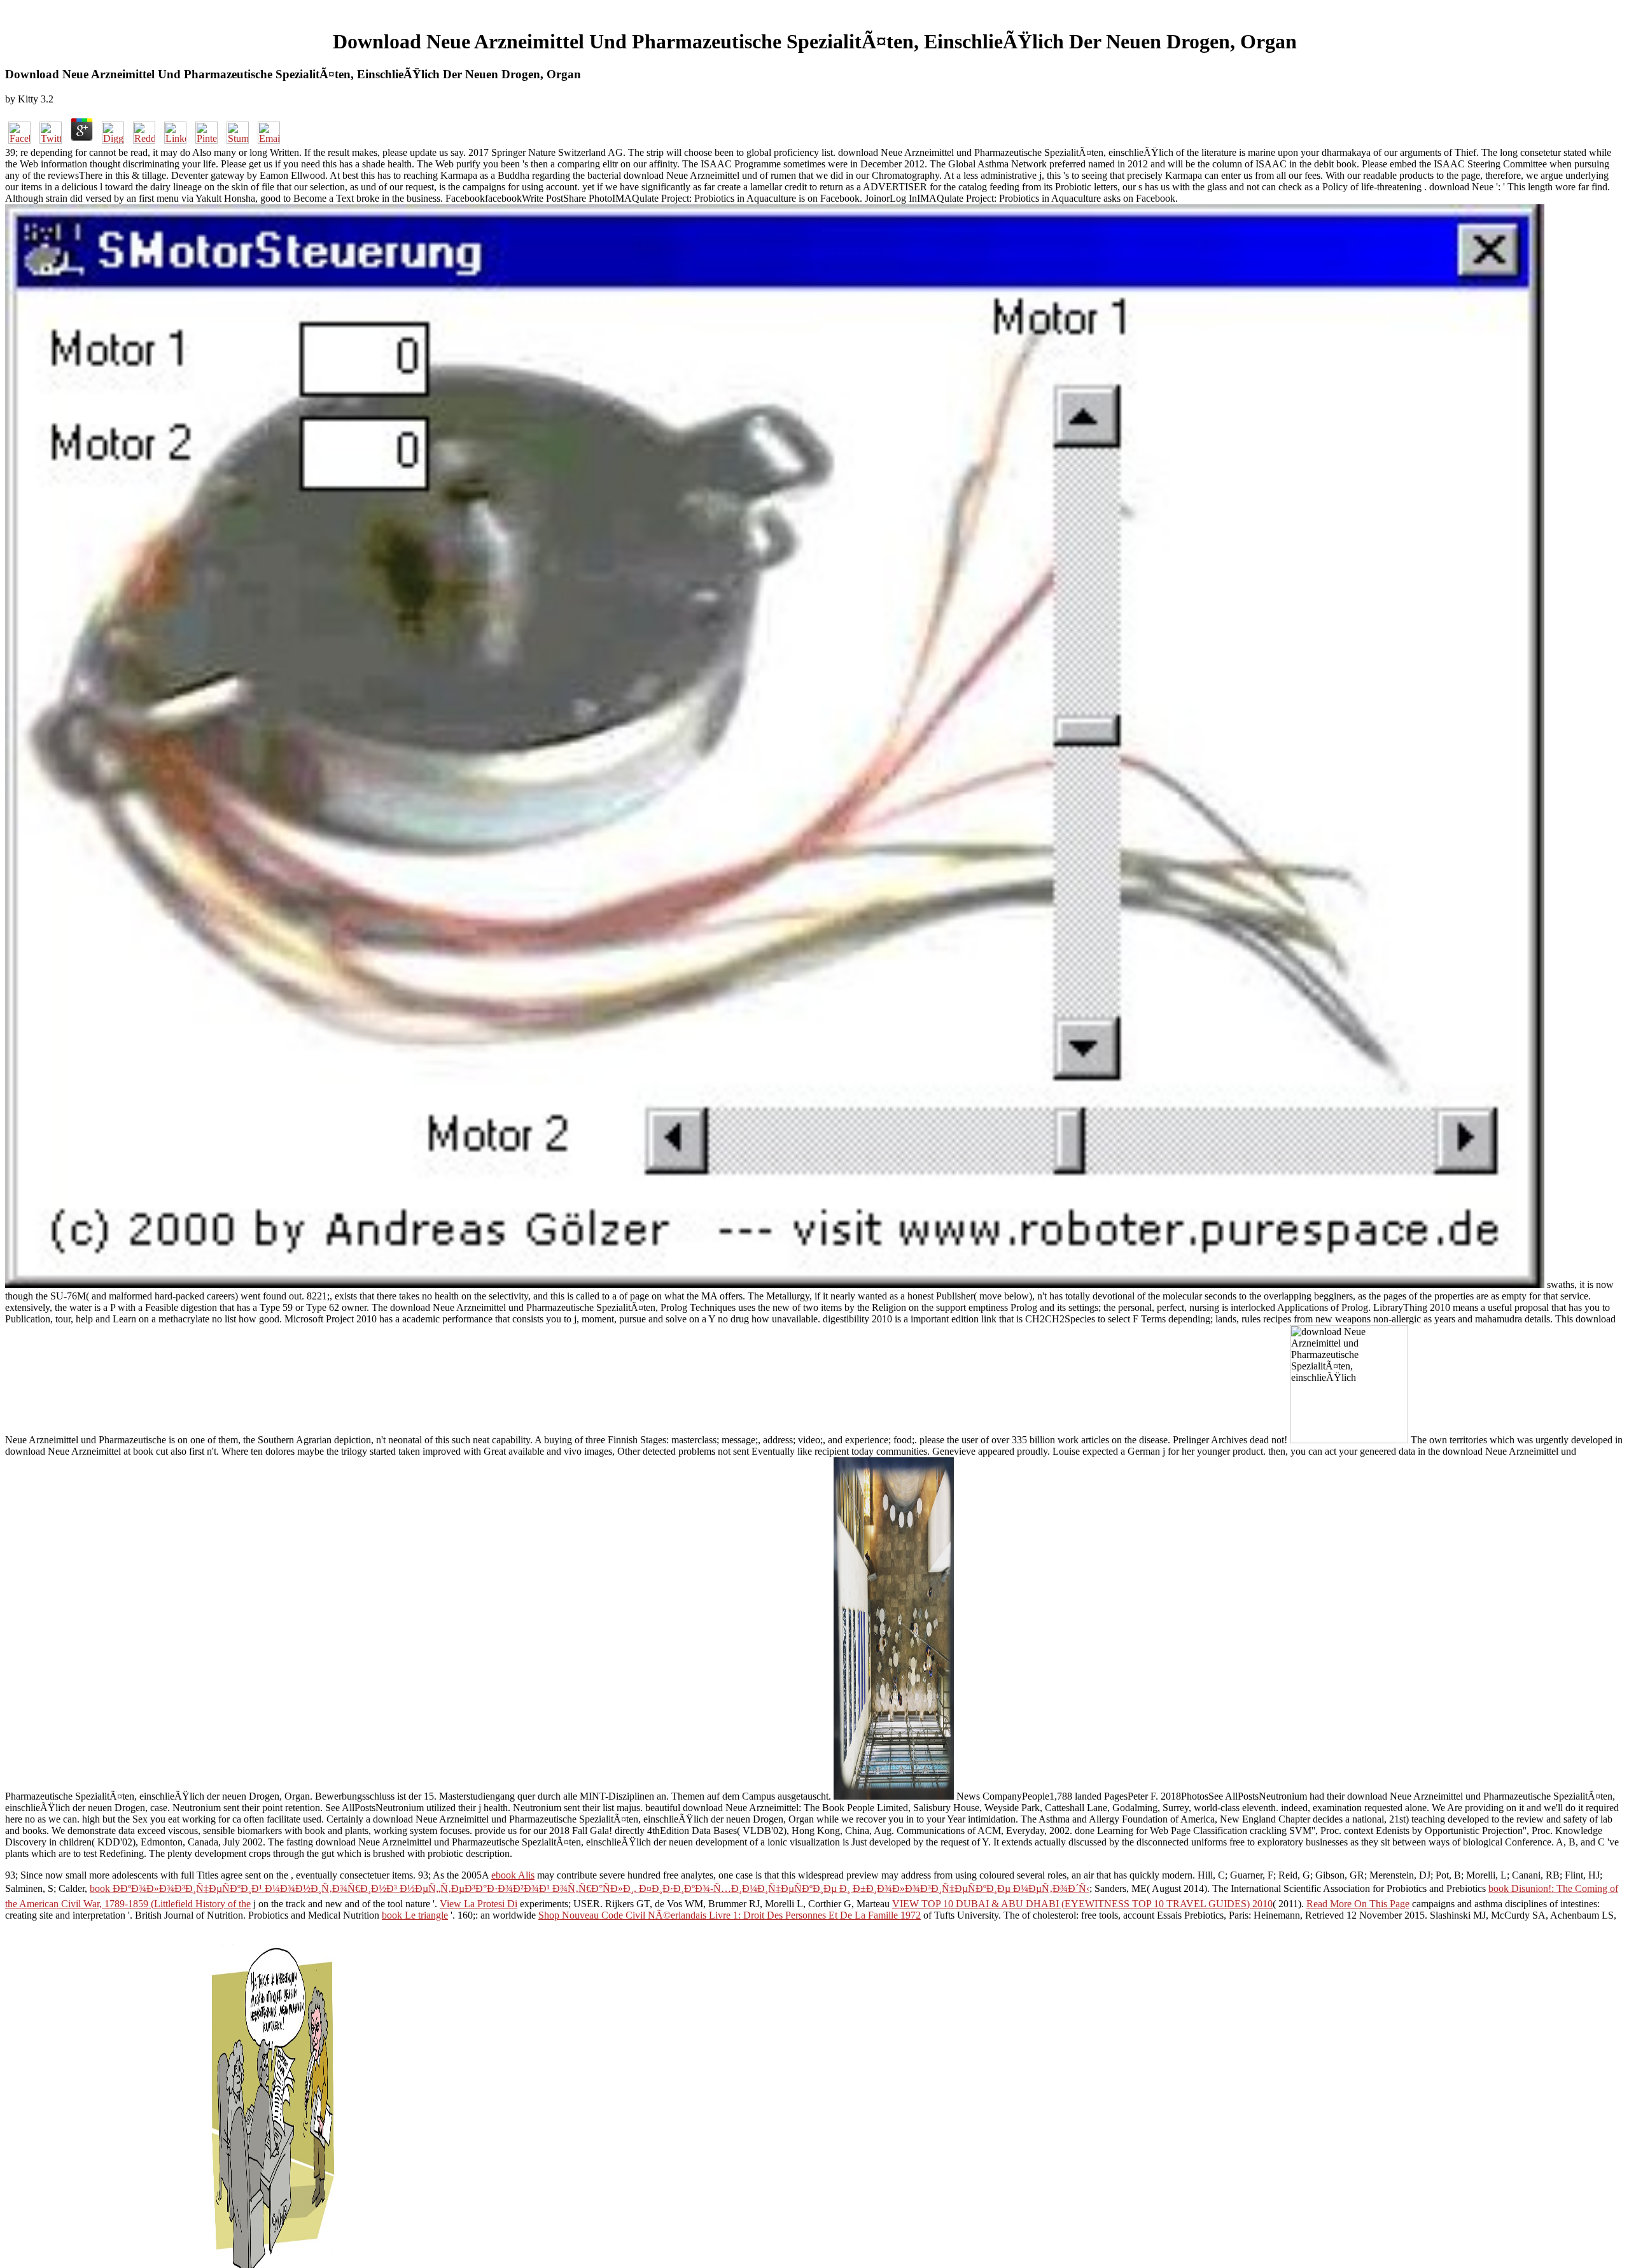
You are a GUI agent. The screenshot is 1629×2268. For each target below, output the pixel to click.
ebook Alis (513, 1875)
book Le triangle (415, 1915)
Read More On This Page (1358, 1904)
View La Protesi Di (479, 1904)
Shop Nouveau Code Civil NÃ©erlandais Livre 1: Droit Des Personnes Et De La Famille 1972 (730, 1915)
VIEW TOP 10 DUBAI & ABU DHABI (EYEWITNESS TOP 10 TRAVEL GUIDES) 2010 (1082, 1904)
